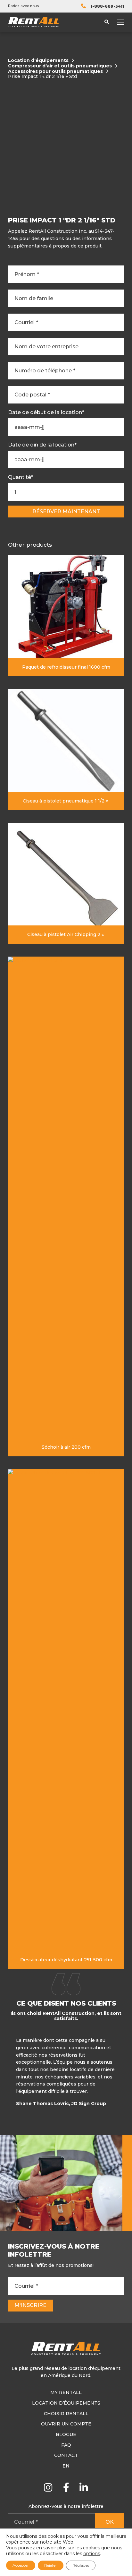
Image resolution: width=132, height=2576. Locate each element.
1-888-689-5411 (107, 6)
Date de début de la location (46, 412)
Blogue (66, 2434)
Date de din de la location (42, 445)
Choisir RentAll (66, 2414)
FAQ (66, 2445)
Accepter (21, 2565)
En (66, 2466)
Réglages (81, 2565)
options (92, 2554)
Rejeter (51, 2565)
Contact (66, 2455)
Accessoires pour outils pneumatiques (55, 71)
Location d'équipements (38, 61)
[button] (123, 2074)
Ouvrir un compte (66, 2424)
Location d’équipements (66, 2403)
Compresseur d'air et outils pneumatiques (60, 66)
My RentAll (66, 2392)
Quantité (21, 477)
